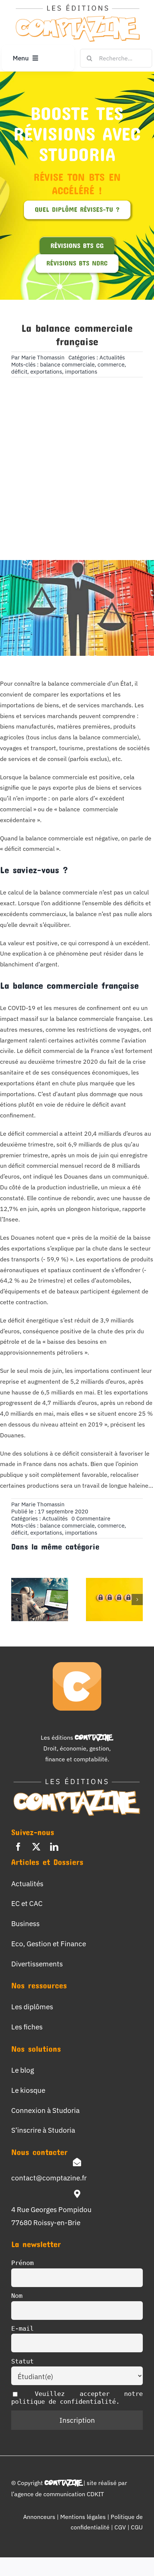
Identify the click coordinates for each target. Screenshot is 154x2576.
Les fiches (27, 2027)
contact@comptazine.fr (49, 2178)
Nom (17, 2296)
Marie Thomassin (43, 357)
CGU (137, 2527)
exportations (46, 372)
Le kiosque (28, 2090)
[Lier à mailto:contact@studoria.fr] (77, 2162)
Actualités (112, 357)
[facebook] (18, 1847)
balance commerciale (67, 364)
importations (81, 372)
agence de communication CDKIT (59, 2494)
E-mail (22, 2328)
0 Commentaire (91, 1518)
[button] (17, 1600)
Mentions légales (83, 2517)
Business (25, 1923)
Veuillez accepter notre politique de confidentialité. (77, 2398)
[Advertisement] (77, 457)
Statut (22, 2361)
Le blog (23, 2070)
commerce (111, 364)
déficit (19, 372)
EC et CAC (27, 1903)
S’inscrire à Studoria (43, 2130)
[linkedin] (54, 1847)
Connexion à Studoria (45, 2110)
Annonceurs (39, 2517)
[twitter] (36, 1847)
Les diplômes (32, 2006)
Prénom (22, 2263)
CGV (121, 2527)
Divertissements (37, 1964)
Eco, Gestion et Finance (49, 1943)
